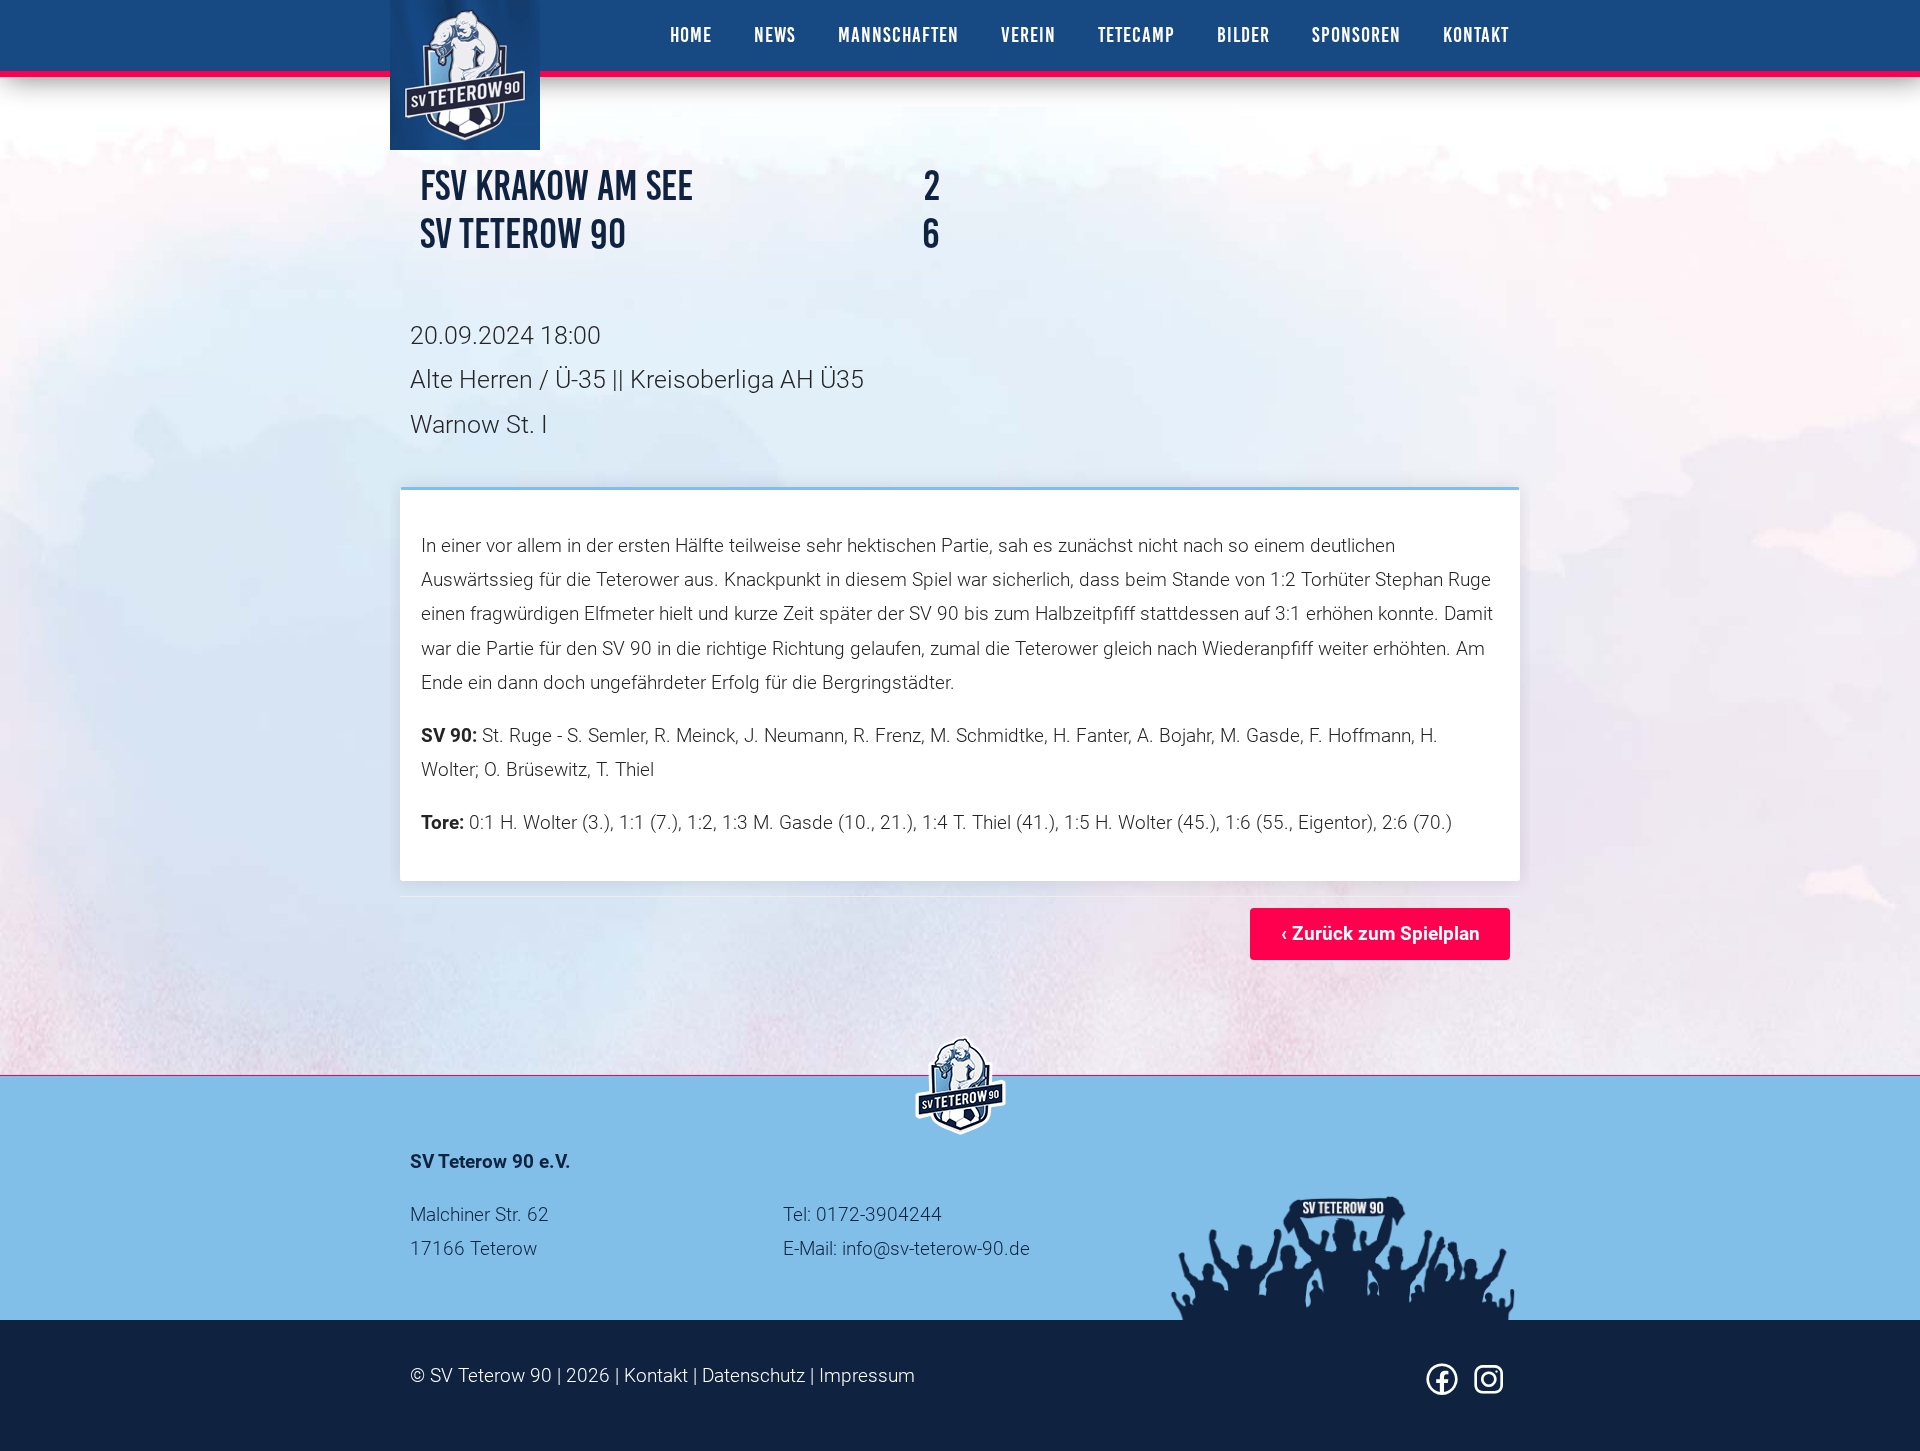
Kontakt (656, 1375)
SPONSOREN (1356, 34)
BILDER (1243, 34)
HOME (691, 34)
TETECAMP (1136, 34)
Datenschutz (753, 1375)
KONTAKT (1476, 34)
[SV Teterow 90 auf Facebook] (1442, 1388)
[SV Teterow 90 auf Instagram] (1489, 1388)
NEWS (775, 34)
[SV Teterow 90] (465, 75)
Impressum (867, 1375)
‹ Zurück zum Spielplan (1380, 933)
